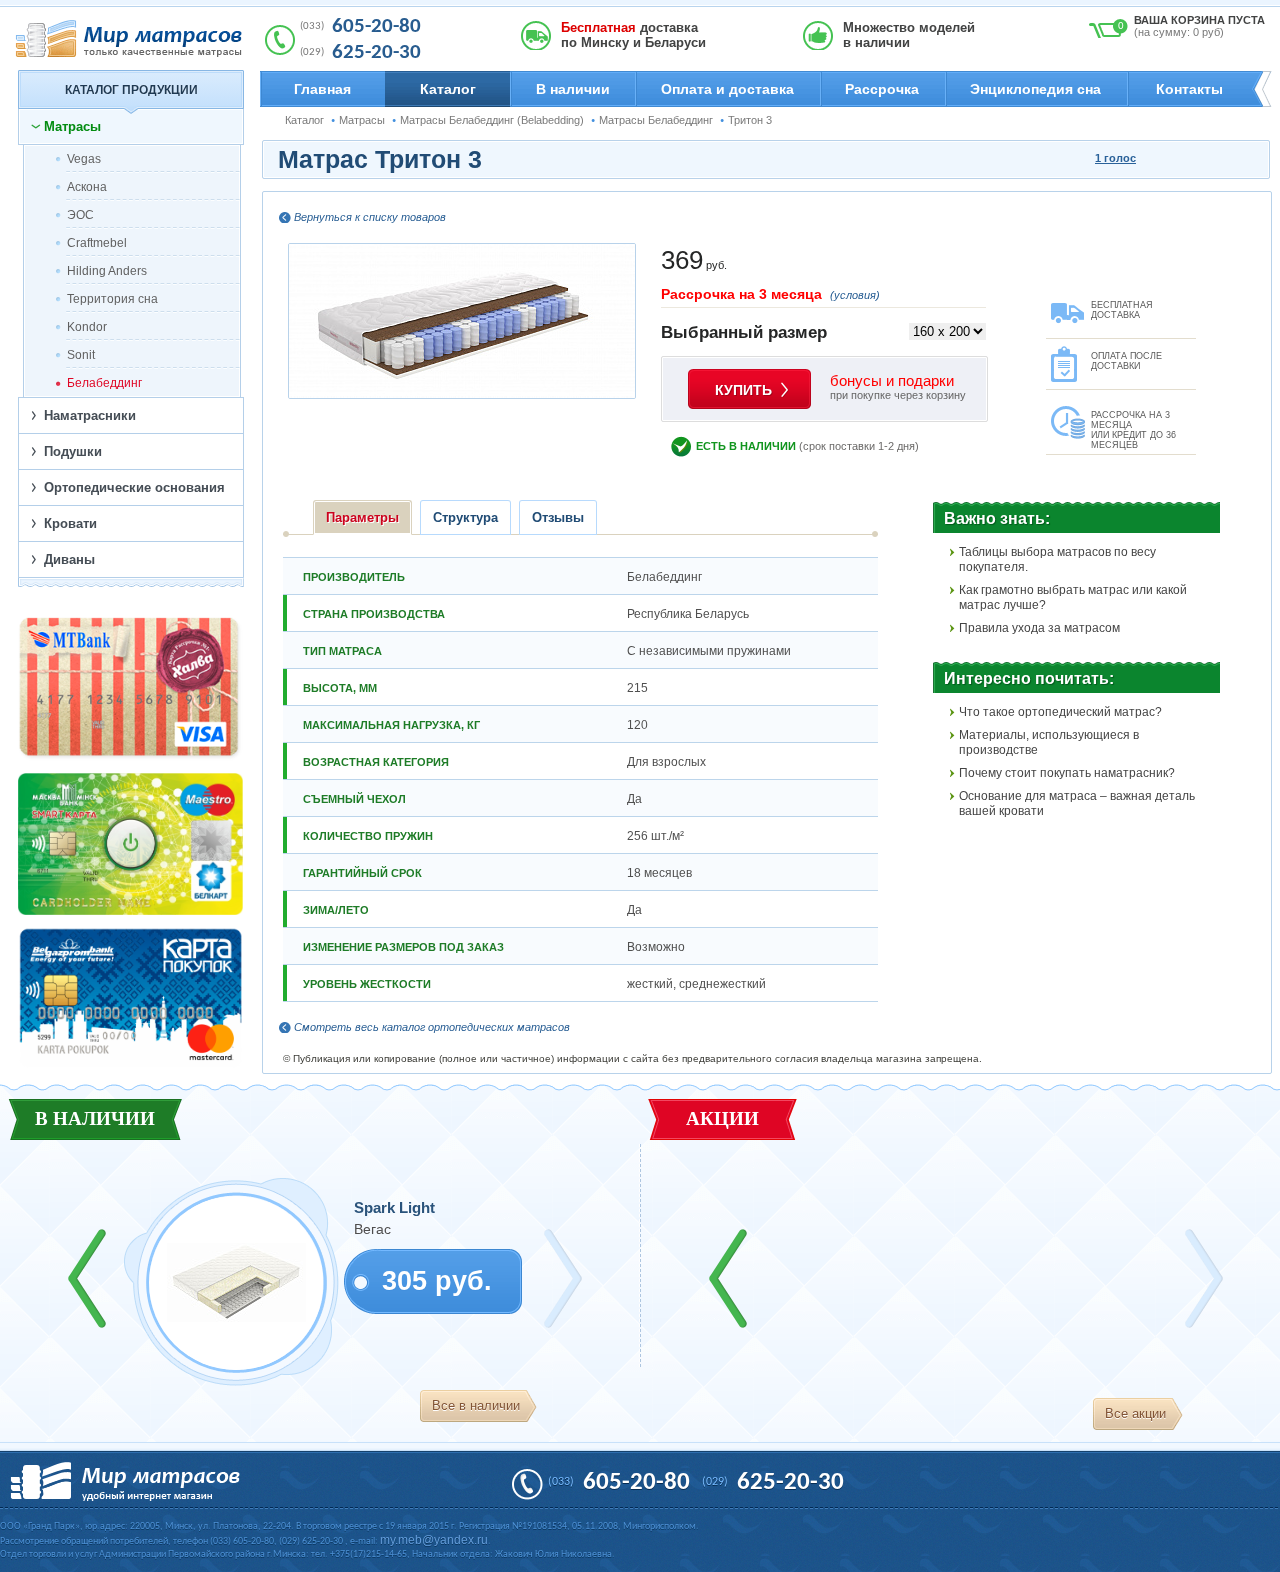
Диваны (69, 559)
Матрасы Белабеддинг (656, 120)
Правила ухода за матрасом (1039, 628)
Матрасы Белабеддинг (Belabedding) (492, 120)
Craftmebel (97, 243)
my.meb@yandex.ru (434, 1540)
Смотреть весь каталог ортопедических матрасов (432, 1027)
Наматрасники (90, 415)
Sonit (81, 355)
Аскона (87, 187)
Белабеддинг (104, 383)
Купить (743, 390)
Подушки (73, 451)
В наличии (573, 89)
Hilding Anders (107, 271)
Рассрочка (882, 89)
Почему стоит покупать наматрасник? (1067, 773)
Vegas (84, 159)
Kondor (87, 327)
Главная (322, 89)
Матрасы (362, 120)
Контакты (1189, 89)
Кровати (70, 523)
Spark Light (394, 1207)
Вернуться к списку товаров (370, 217)
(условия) (855, 295)
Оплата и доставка (727, 89)
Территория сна (112, 299)
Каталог (448, 89)
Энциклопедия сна (1035, 89)
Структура (465, 517)
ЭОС (80, 215)
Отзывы (558, 517)
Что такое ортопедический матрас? (1060, 712)
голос (1115, 158)
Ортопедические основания (134, 487)
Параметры (362, 517)
